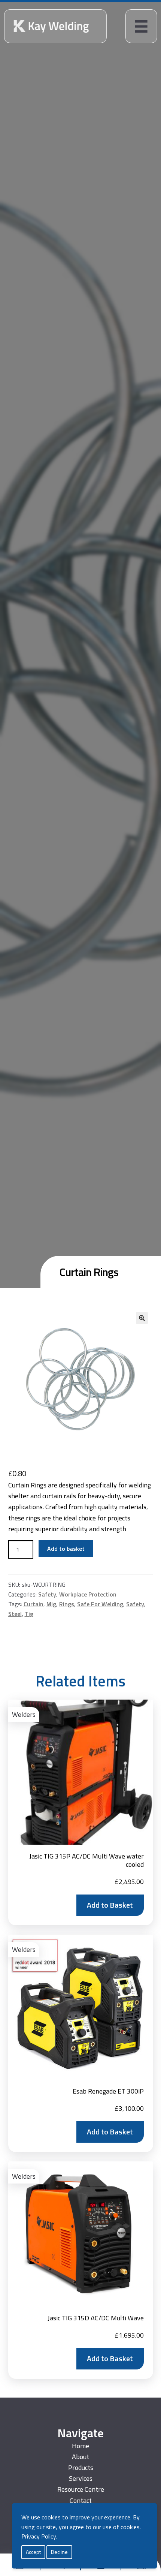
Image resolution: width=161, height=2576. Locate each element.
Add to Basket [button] (110, 1905)
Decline (59, 2552)
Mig (51, 1604)
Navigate (80, 2433)
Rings (67, 1604)
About (80, 2457)
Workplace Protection (88, 1594)
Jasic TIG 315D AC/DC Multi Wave (96, 2318)
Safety (47, 1594)
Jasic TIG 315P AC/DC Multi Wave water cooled (86, 1860)
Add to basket (66, 1549)
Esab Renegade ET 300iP (108, 2091)
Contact (81, 2500)
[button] (142, 1318)
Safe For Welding (100, 1604)
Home (80, 2446)
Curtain (34, 1604)
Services (81, 2478)
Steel (15, 1614)
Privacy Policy (39, 2536)
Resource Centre (81, 2489)
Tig (29, 1614)
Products (81, 2467)
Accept (33, 2552)
